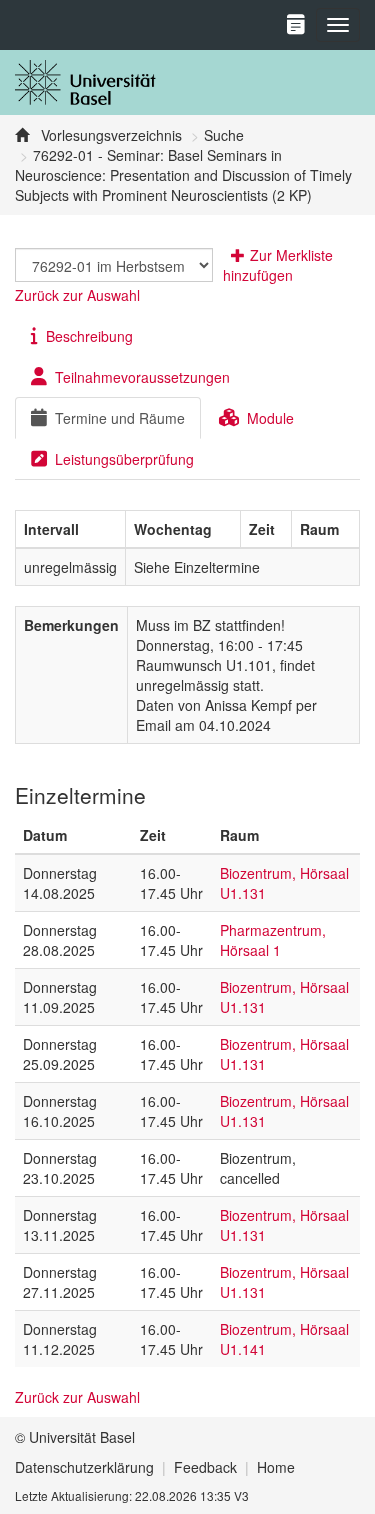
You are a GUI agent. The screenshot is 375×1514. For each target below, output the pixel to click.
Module (270, 418)
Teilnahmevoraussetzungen (142, 377)
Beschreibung (89, 336)
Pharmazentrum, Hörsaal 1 (273, 940)
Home (276, 1467)
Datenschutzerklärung (84, 1467)
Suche (224, 135)
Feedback (205, 1467)
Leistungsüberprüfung (124, 459)
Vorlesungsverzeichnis (109, 135)
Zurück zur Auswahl (77, 295)
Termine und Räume (120, 418)
